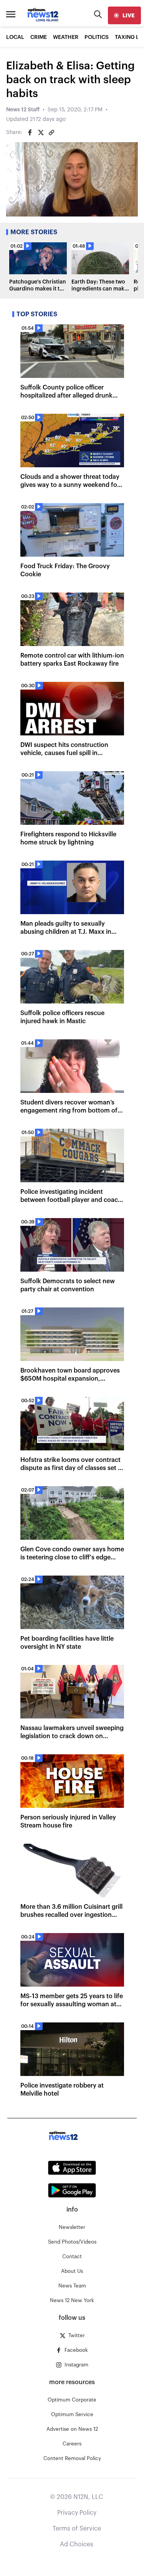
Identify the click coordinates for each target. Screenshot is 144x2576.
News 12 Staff (23, 110)
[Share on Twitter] (41, 133)
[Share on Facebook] (30, 133)
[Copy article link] (51, 133)
